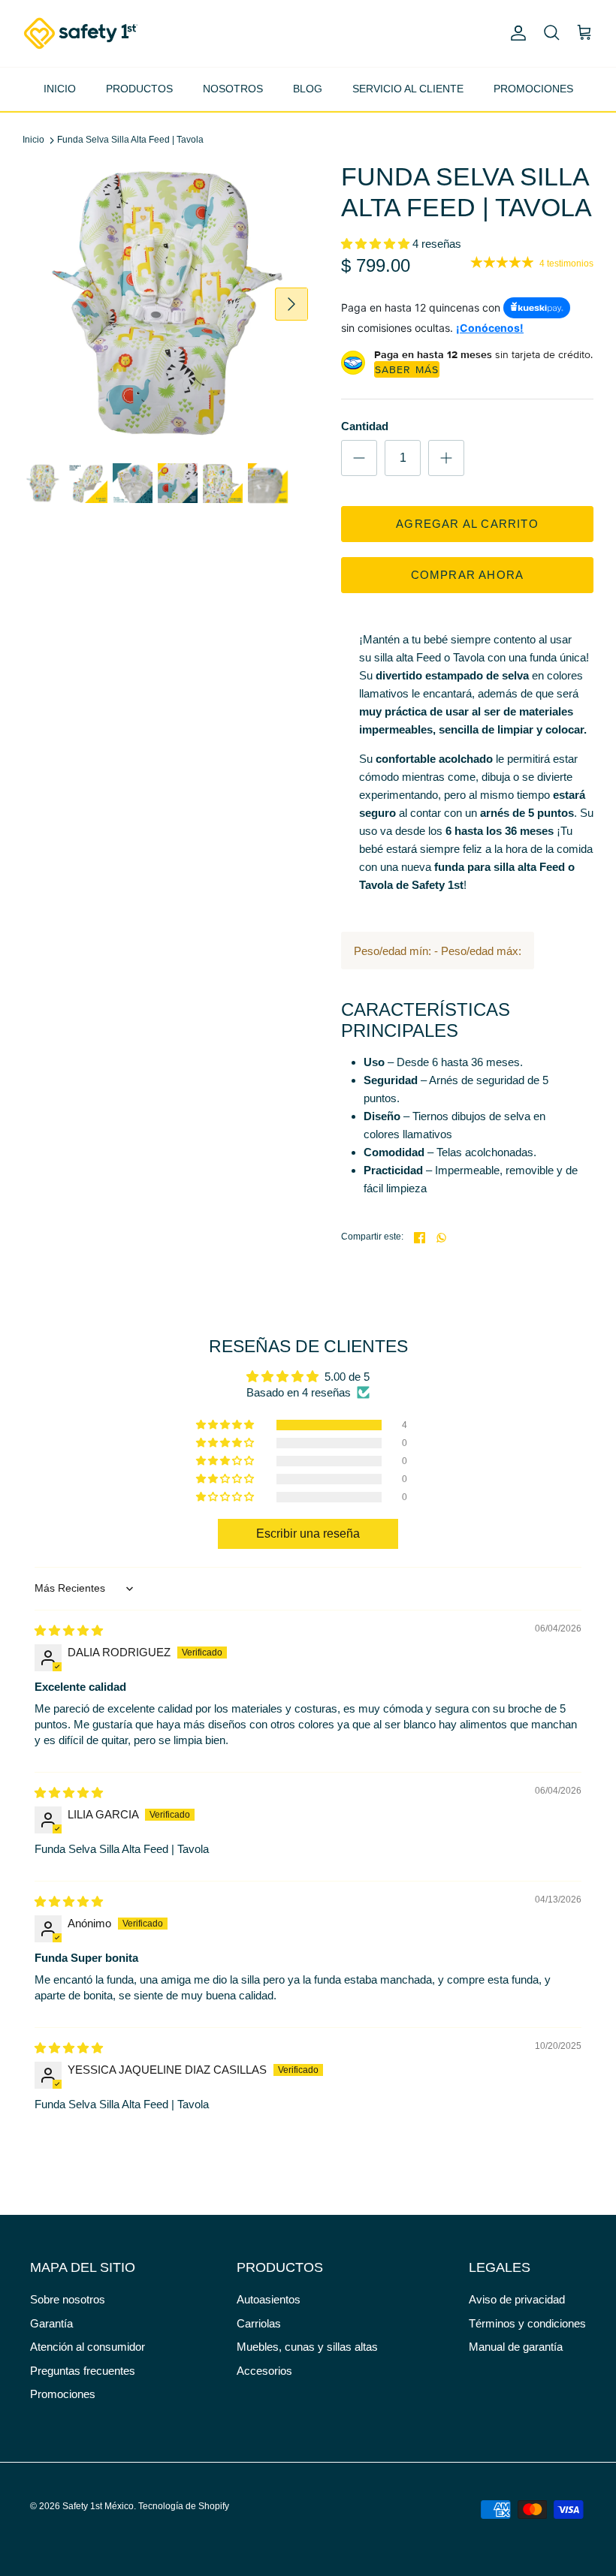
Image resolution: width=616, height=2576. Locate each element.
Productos (139, 89)
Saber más (407, 369)
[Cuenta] (515, 33)
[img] (69, 1630)
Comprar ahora (468, 575)
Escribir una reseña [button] (308, 1534)
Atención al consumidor (88, 2347)
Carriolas (259, 2323)
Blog (308, 89)
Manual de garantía (516, 2347)
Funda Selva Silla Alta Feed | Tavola (130, 140)
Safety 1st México (98, 2506)
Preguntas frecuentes (83, 2371)
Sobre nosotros (68, 2299)
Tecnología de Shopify (184, 2506)
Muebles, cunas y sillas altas (307, 2347)
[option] (165, 304)
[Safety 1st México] (81, 33)
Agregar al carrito (467, 524)
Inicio (60, 89)
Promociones (533, 89)
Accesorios (264, 2371)
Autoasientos (269, 2299)
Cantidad (365, 426)
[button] (377, 244)
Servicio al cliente (408, 89)
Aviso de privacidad (517, 2299)
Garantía (51, 2323)
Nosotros (233, 89)
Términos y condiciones (527, 2323)
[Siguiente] (291, 304)
